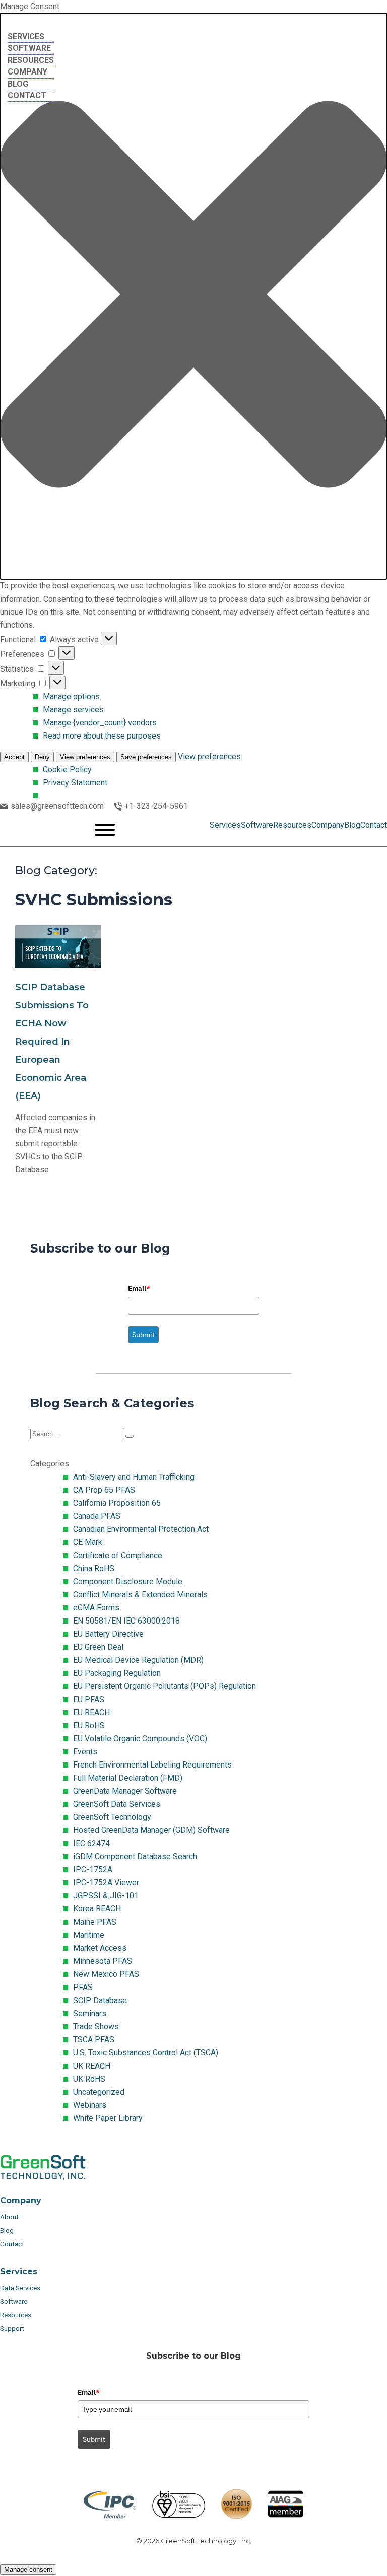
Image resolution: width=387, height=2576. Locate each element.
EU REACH (91, 1712)
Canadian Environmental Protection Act (141, 1529)
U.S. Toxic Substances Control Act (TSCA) (146, 2053)
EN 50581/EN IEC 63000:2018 (126, 1621)
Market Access (100, 1948)
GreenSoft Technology (112, 1817)
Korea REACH (97, 1909)
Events (85, 1752)
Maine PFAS (95, 1922)
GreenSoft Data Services (117, 1804)
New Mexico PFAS (106, 1974)
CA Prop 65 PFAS (104, 1490)
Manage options (71, 696)
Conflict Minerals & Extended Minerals (140, 1595)
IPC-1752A (93, 1869)
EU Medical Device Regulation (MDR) (138, 1660)
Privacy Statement (75, 783)
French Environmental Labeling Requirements (152, 1765)
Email (139, 1288)
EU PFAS (89, 1699)
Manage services (73, 710)
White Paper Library (108, 2118)
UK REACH (92, 2066)
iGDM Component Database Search (135, 1856)
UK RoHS (89, 2079)
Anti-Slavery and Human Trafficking (134, 1477)
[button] (193, 296)
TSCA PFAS (94, 2040)
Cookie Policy (67, 769)
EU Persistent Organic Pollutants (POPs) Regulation (165, 1686)
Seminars (90, 2013)
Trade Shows (96, 2027)
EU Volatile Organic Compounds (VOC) (140, 1739)
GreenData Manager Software (125, 1791)
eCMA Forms (96, 1608)
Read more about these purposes (102, 736)
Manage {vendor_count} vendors (100, 723)
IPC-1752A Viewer (106, 1883)
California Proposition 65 (117, 1503)
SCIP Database (100, 2000)
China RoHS (94, 1568)
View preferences (85, 757)
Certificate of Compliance (118, 1555)
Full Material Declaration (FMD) (128, 1778)
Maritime (89, 1935)
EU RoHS (89, 1725)
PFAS (83, 1987)
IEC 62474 (91, 1843)
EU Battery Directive (108, 1634)
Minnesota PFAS (103, 1961)
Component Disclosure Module (128, 1581)
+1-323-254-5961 (156, 806)
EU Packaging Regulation (117, 1673)
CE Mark (88, 1542)
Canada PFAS (97, 1516)
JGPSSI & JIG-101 (106, 1896)
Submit (143, 1335)
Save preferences (146, 757)
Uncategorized (99, 2092)
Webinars (90, 2105)
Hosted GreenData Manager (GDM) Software (151, 1830)
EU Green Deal (98, 1647)
